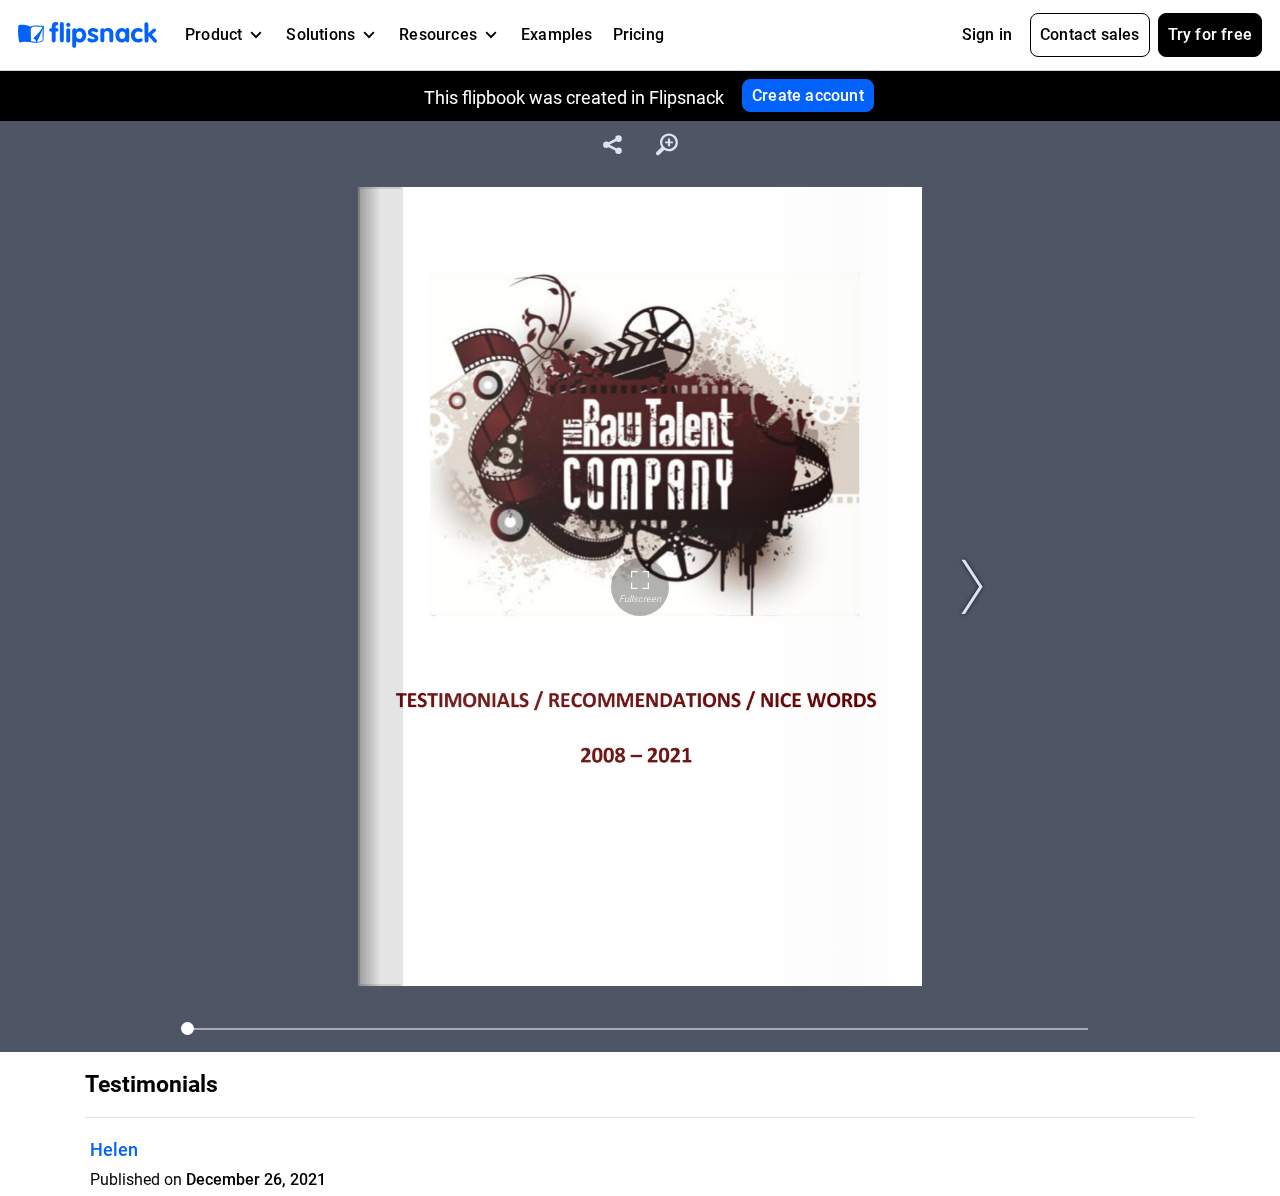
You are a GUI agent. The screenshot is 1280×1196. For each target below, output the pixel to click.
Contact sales (1090, 34)
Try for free (1210, 34)
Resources (438, 34)
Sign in (987, 34)
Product (213, 34)
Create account (808, 95)
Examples (557, 34)
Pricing (638, 34)
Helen (114, 1149)
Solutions (320, 34)
